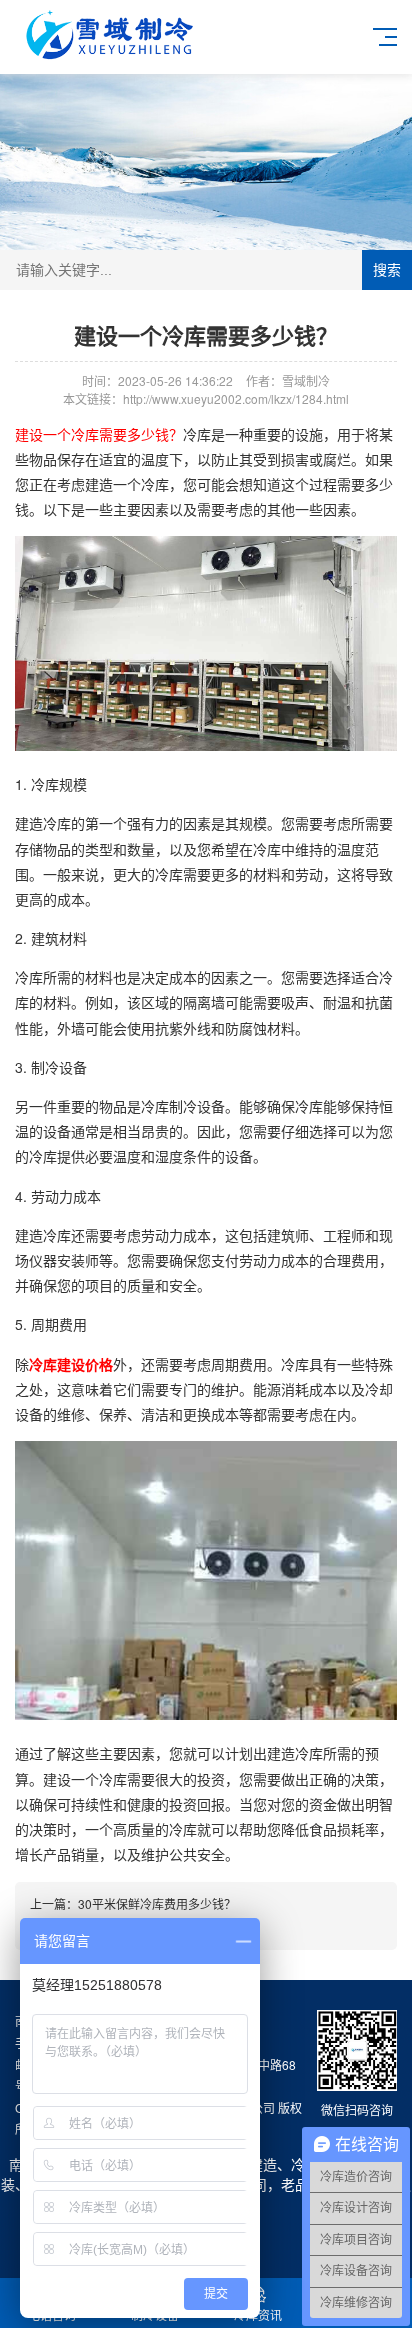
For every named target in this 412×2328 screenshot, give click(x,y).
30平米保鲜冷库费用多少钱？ (157, 1903)
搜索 (387, 270)
